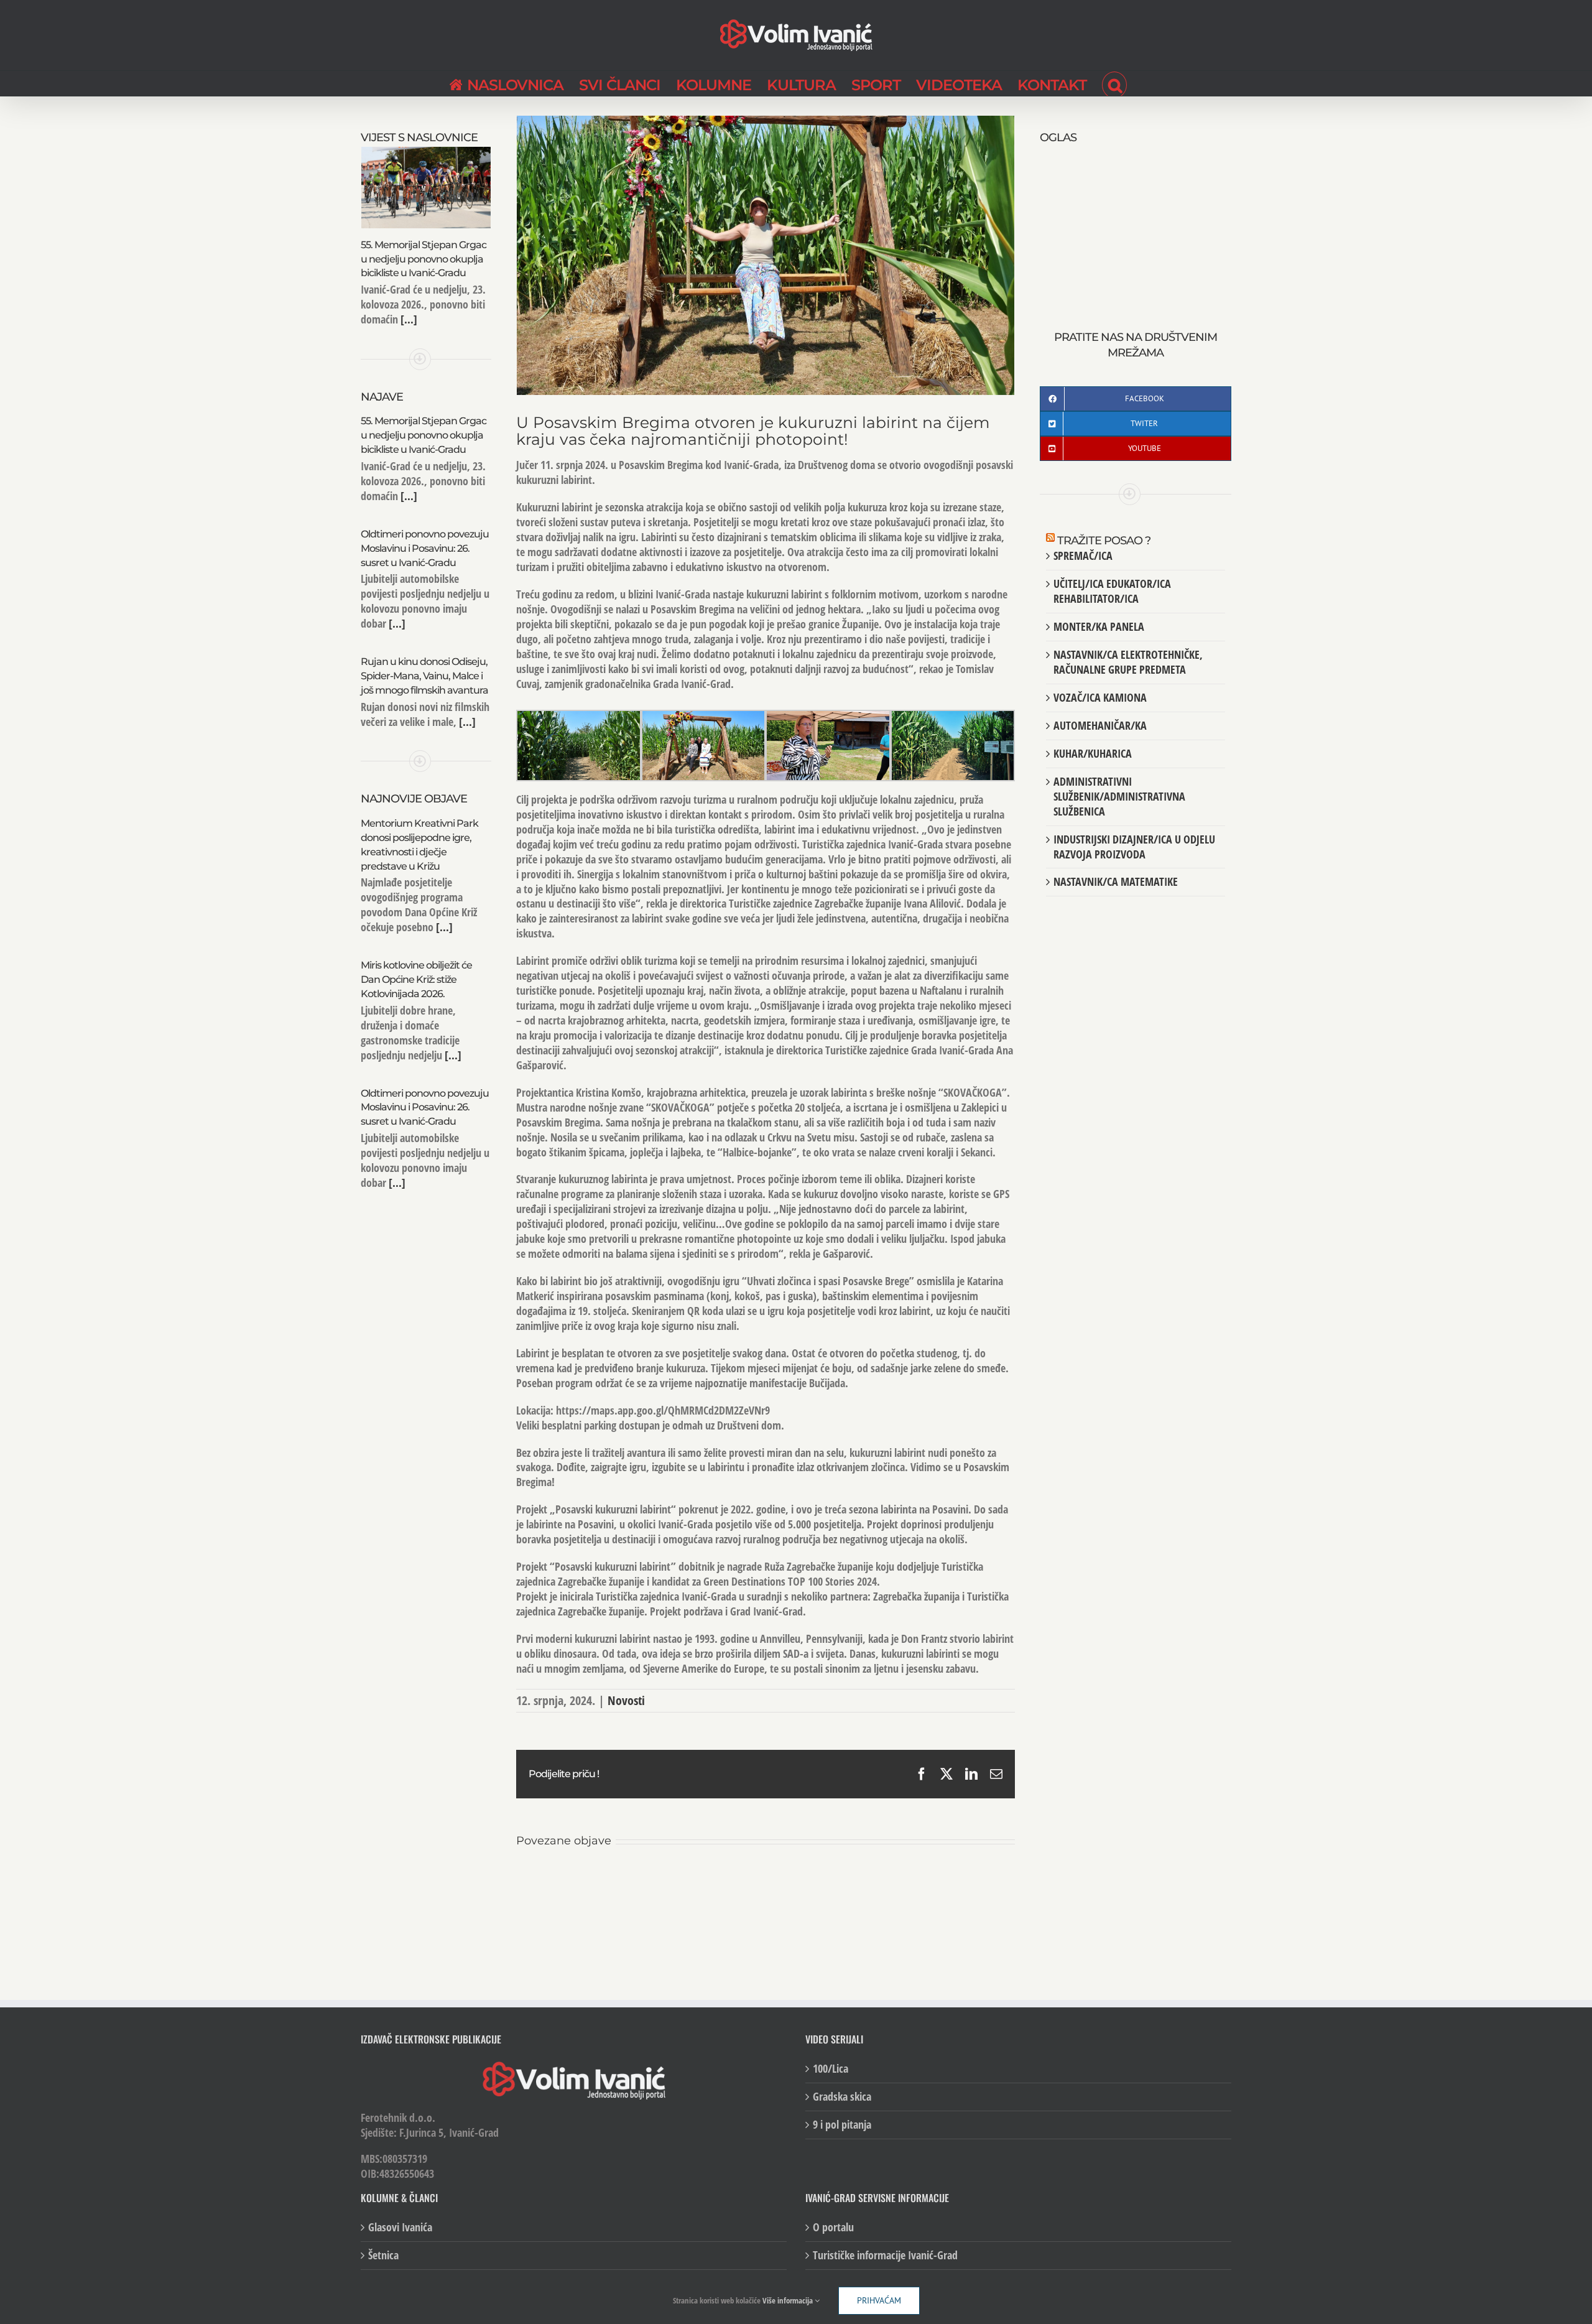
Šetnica (383, 2255)
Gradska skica (842, 2097)
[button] (1114, 83)
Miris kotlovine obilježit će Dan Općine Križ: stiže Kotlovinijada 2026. (416, 979)
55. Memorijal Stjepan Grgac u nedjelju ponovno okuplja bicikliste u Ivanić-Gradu (423, 259)
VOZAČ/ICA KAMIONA (1100, 697)
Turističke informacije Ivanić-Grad (885, 2255)
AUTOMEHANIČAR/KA (1100, 725)
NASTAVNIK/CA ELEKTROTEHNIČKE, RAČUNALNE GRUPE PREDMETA (1128, 662)
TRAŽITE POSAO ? (1104, 541)
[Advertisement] (1136, 224)
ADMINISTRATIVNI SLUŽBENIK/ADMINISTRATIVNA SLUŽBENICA (1119, 796)
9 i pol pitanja (842, 2125)
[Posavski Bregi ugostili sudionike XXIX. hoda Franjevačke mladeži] (756, 1881)
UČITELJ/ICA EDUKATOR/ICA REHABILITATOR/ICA (1112, 591)
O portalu (833, 2227)
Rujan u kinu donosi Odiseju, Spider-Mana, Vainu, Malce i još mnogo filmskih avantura (424, 676)
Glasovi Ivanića (400, 2227)
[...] (408, 319)
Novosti (626, 1700)
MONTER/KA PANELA (1099, 626)
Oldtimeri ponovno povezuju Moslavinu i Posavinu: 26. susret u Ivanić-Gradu (425, 548)
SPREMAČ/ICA (1083, 555)
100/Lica (831, 2069)
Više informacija (789, 2300)
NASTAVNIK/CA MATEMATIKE (1116, 881)
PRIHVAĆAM (879, 2300)
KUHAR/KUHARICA (1093, 753)
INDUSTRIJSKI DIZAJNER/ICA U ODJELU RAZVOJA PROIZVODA (1134, 847)
